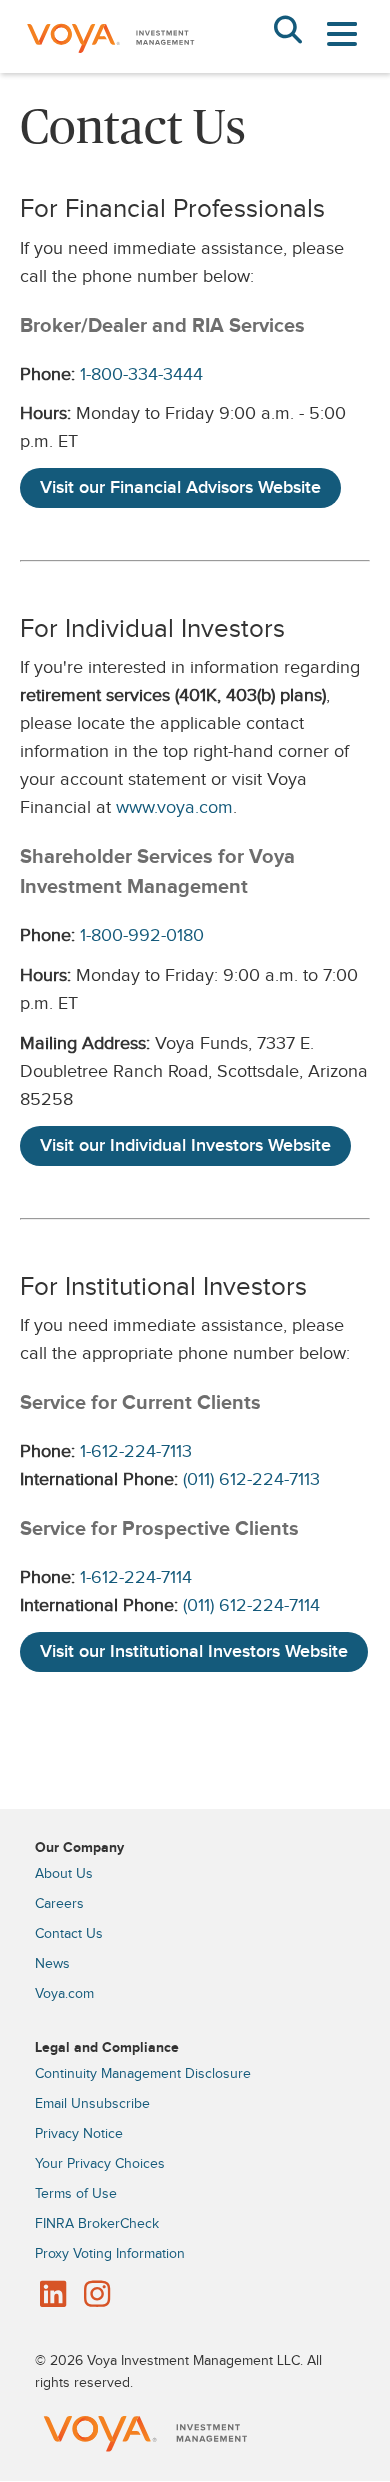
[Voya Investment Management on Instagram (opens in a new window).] (97, 2296)
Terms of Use (76, 2194)
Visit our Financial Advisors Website (180, 487)
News (52, 1964)
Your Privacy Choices (100, 2164)
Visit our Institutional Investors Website (194, 1651)
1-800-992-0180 (142, 935)
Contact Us (69, 1934)
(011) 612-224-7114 (251, 1605)
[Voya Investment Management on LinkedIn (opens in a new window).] (53, 2296)
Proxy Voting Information (110, 2254)
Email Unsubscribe (92, 2104)
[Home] (110, 68)
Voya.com (64, 1994)
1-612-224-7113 (136, 1451)
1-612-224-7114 (136, 1577)
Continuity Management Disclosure (143, 2074)
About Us (64, 1874)
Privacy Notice (79, 2134)
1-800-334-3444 (141, 374)
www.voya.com (174, 807)
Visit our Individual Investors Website (185, 1145)
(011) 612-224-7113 (251, 1479)
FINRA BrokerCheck (97, 2224)
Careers (59, 1904)
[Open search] (287, 32)
